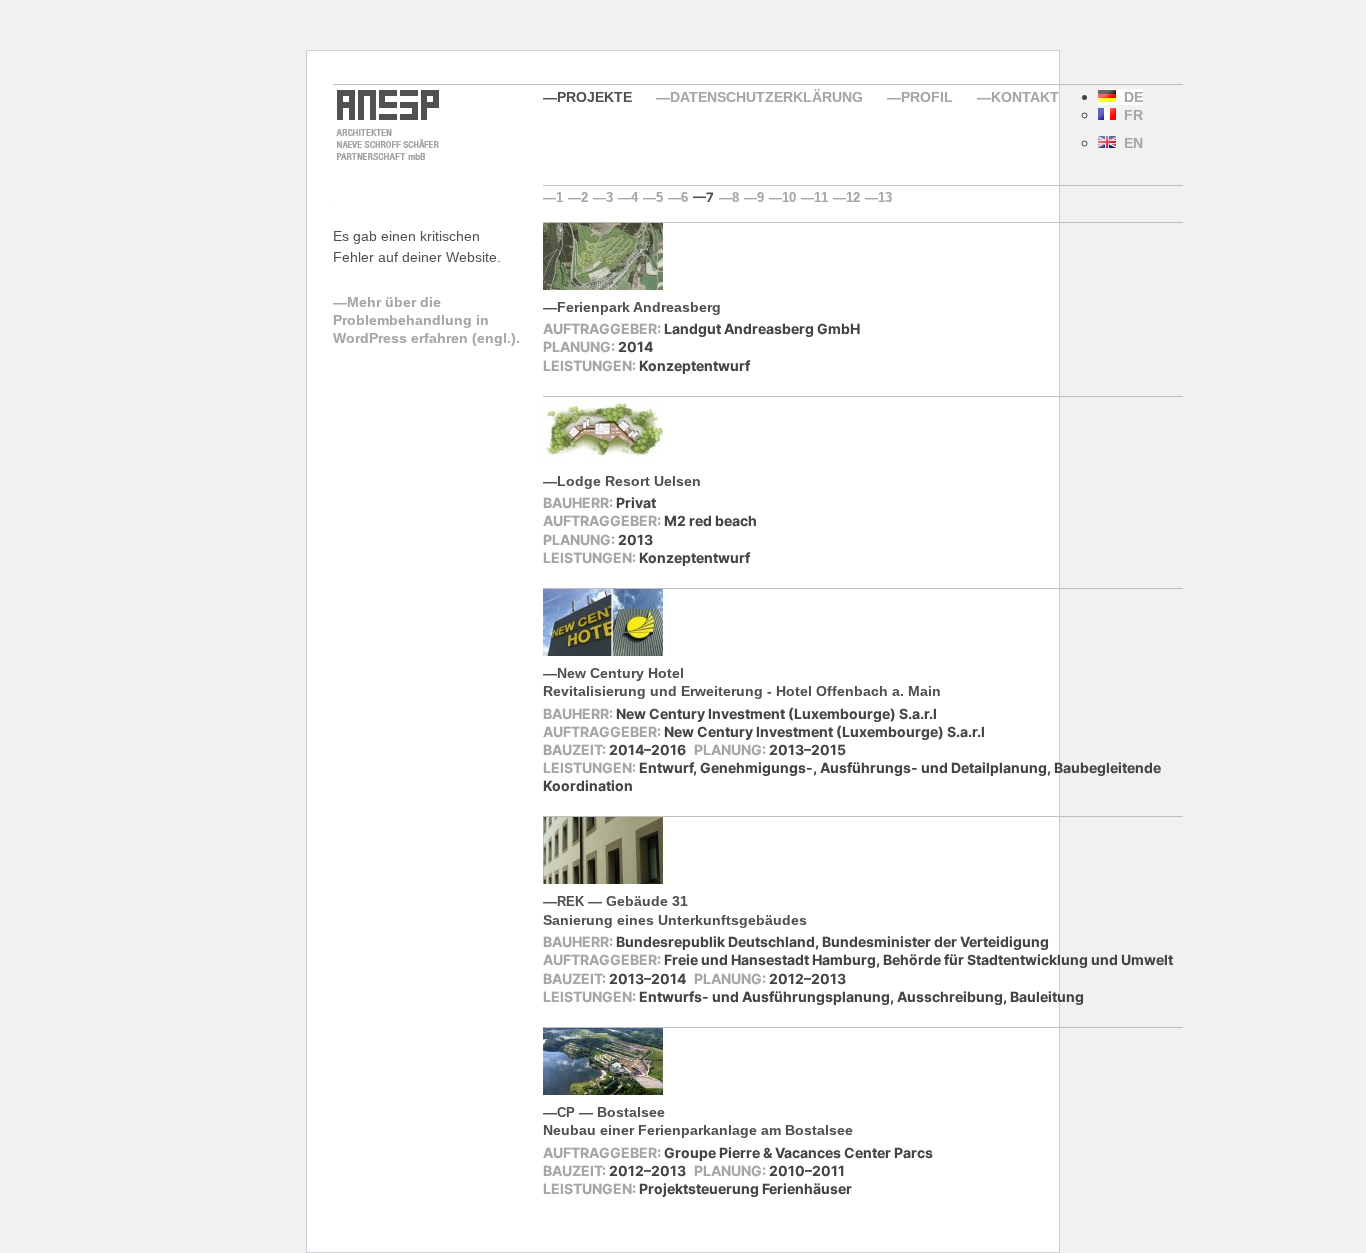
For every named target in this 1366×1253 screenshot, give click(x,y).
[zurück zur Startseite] (386, 157)
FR (1129, 115)
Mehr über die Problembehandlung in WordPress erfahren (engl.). (426, 320)
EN (1129, 143)
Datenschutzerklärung (766, 97)
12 (853, 197)
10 (789, 197)
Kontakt (1025, 97)
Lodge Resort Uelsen (629, 481)
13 (885, 197)
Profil (927, 97)
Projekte (594, 97)
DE (1129, 97)
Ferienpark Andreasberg (639, 307)
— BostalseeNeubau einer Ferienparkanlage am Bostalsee (698, 1121)
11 (821, 197)
